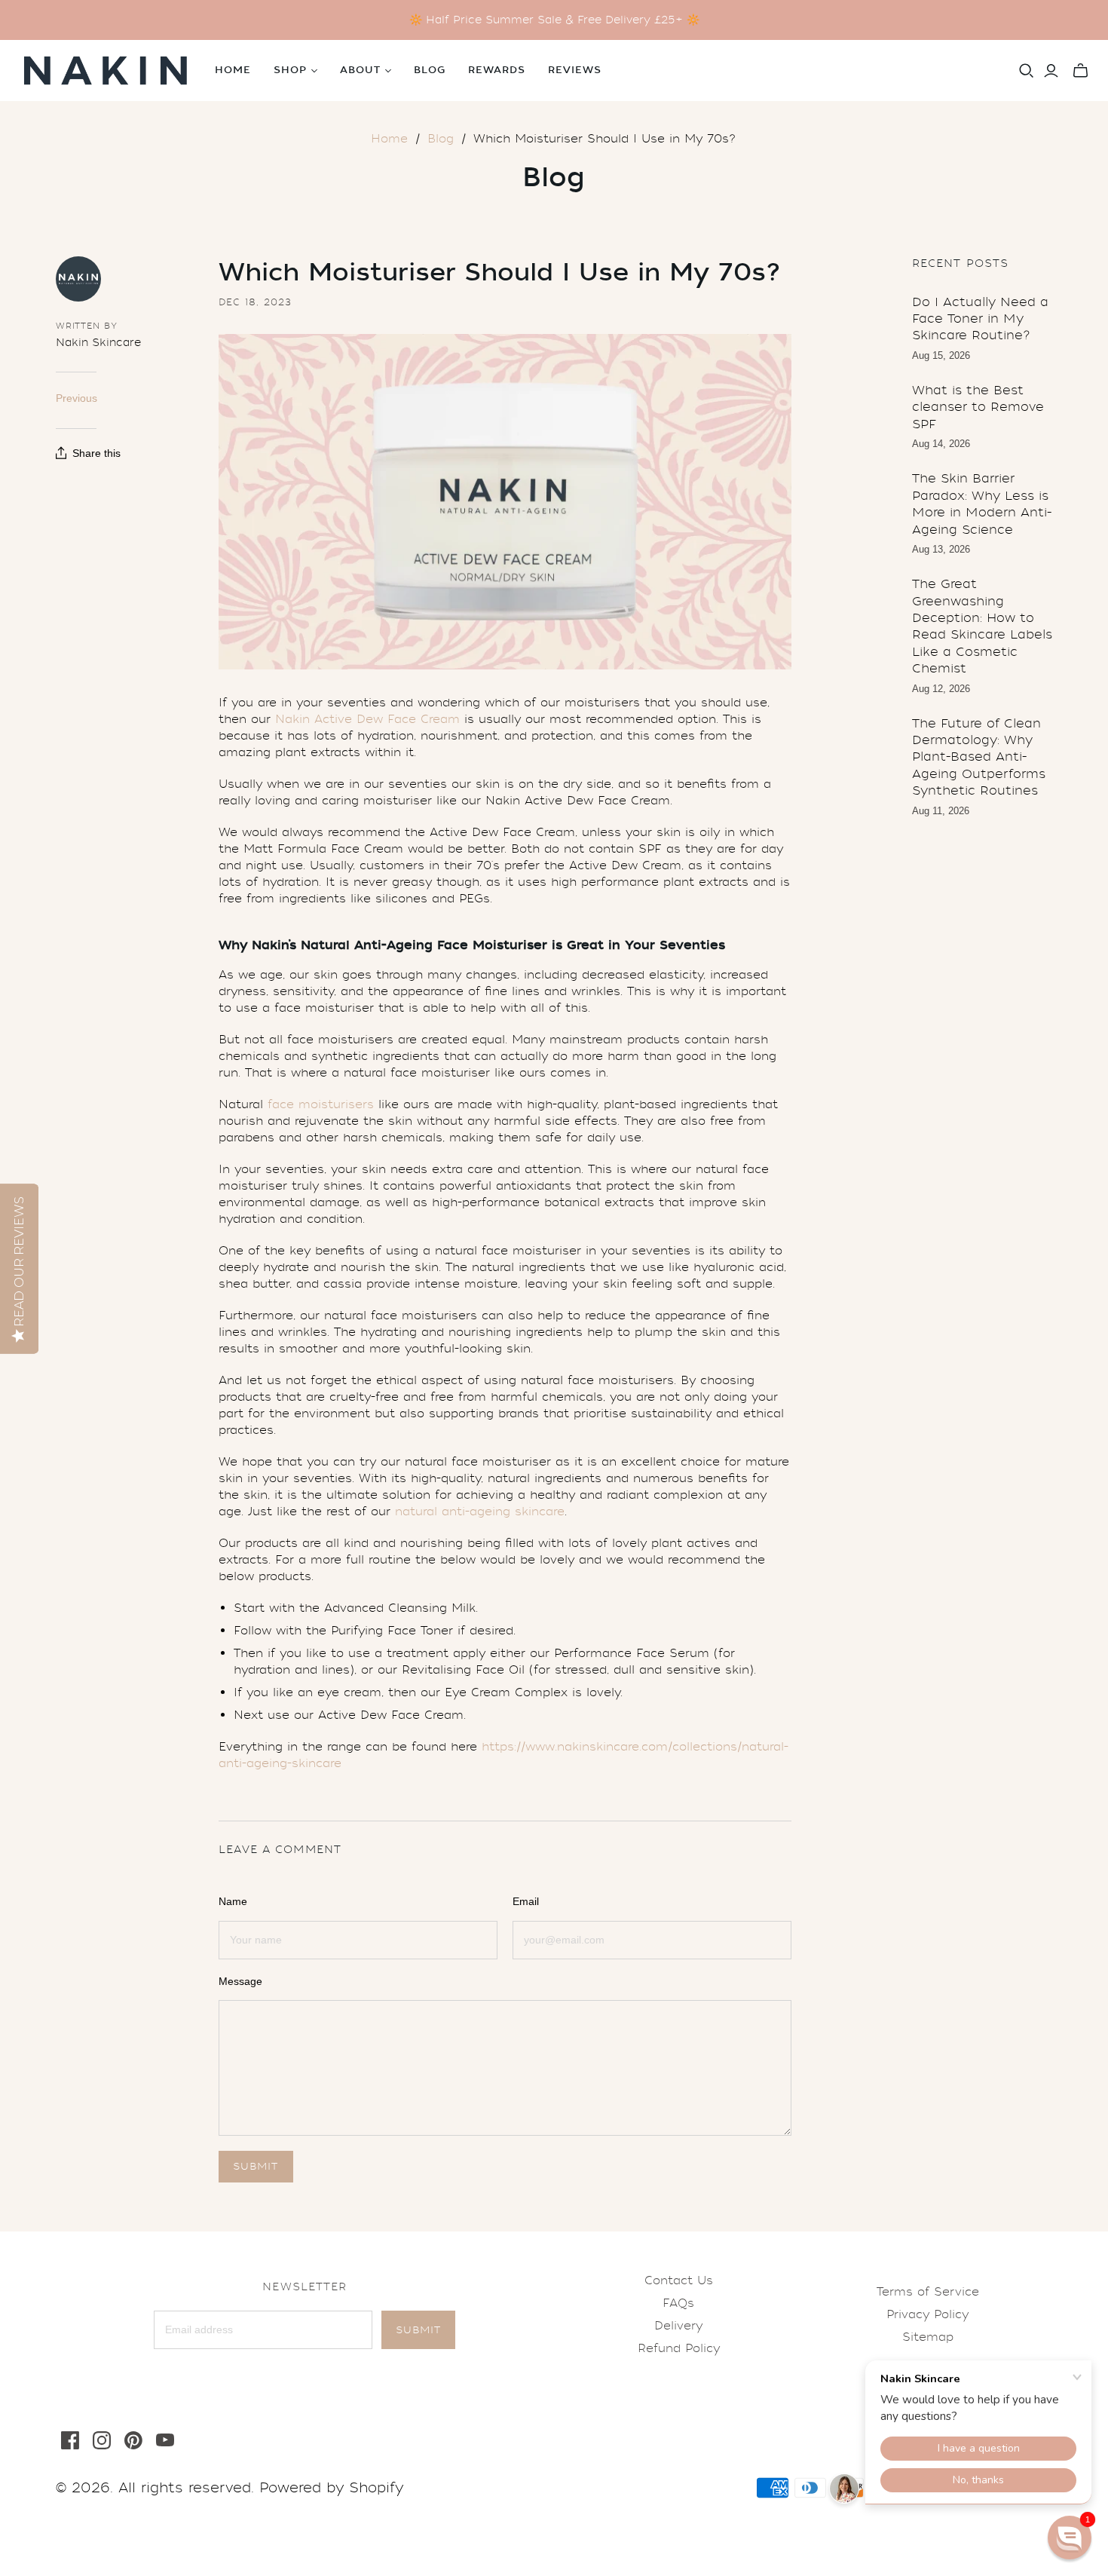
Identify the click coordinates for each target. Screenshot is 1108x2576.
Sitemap (928, 2337)
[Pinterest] (133, 2440)
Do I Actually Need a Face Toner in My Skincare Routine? (980, 319)
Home (233, 70)
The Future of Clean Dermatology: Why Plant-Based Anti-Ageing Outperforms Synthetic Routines (979, 757)
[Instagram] (102, 2440)
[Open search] (1027, 71)
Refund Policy (679, 2348)
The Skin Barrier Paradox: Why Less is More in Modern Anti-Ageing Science (982, 504)
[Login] (1051, 71)
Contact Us (679, 2280)
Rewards (497, 70)
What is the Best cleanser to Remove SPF (978, 407)
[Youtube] (165, 2440)
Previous (77, 398)
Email (526, 1901)
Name (233, 1901)
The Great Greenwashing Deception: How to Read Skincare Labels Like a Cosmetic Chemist (982, 626)
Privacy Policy (927, 2314)
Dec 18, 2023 (255, 302)
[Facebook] (70, 2440)
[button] (1070, 2538)
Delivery (678, 2326)
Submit (418, 2330)
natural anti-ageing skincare (480, 1512)
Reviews (575, 70)
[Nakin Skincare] (106, 70)
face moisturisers (321, 1104)
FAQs (678, 2303)
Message (240, 1981)
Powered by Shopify (331, 2488)
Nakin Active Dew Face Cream (367, 719)
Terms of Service (928, 2292)
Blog (430, 70)
